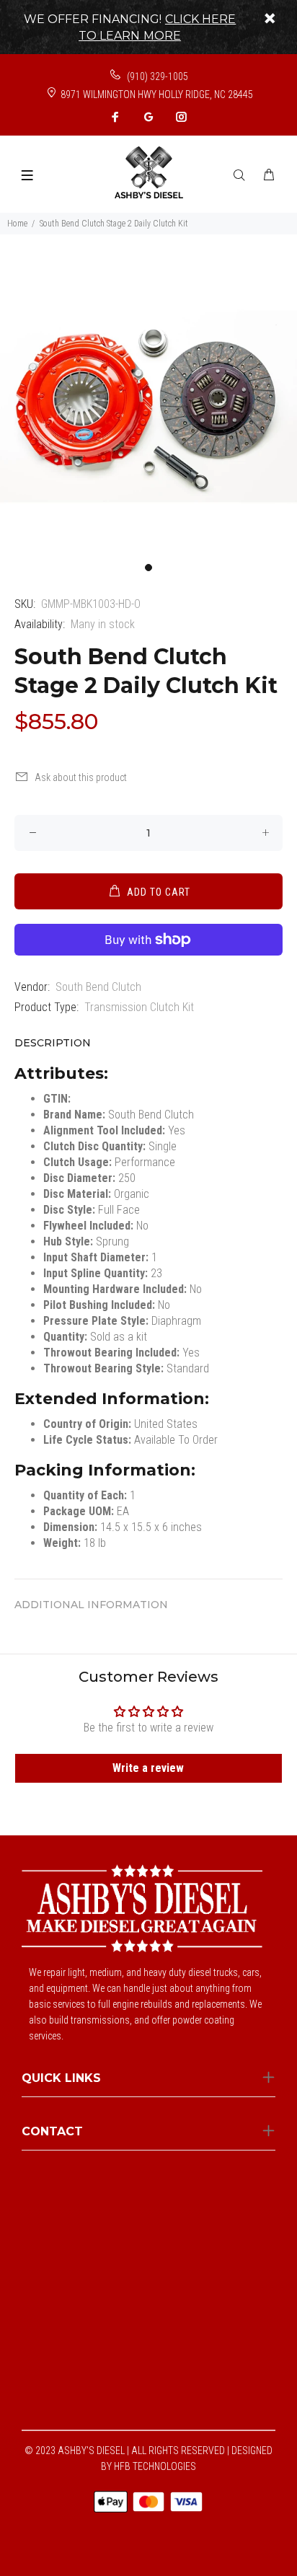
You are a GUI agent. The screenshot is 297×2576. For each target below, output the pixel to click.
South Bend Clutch (98, 987)
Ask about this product (81, 777)
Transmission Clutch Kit (139, 1007)
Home (17, 224)
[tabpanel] (148, 407)
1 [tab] (148, 568)
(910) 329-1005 (156, 76)
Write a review (148, 1768)
